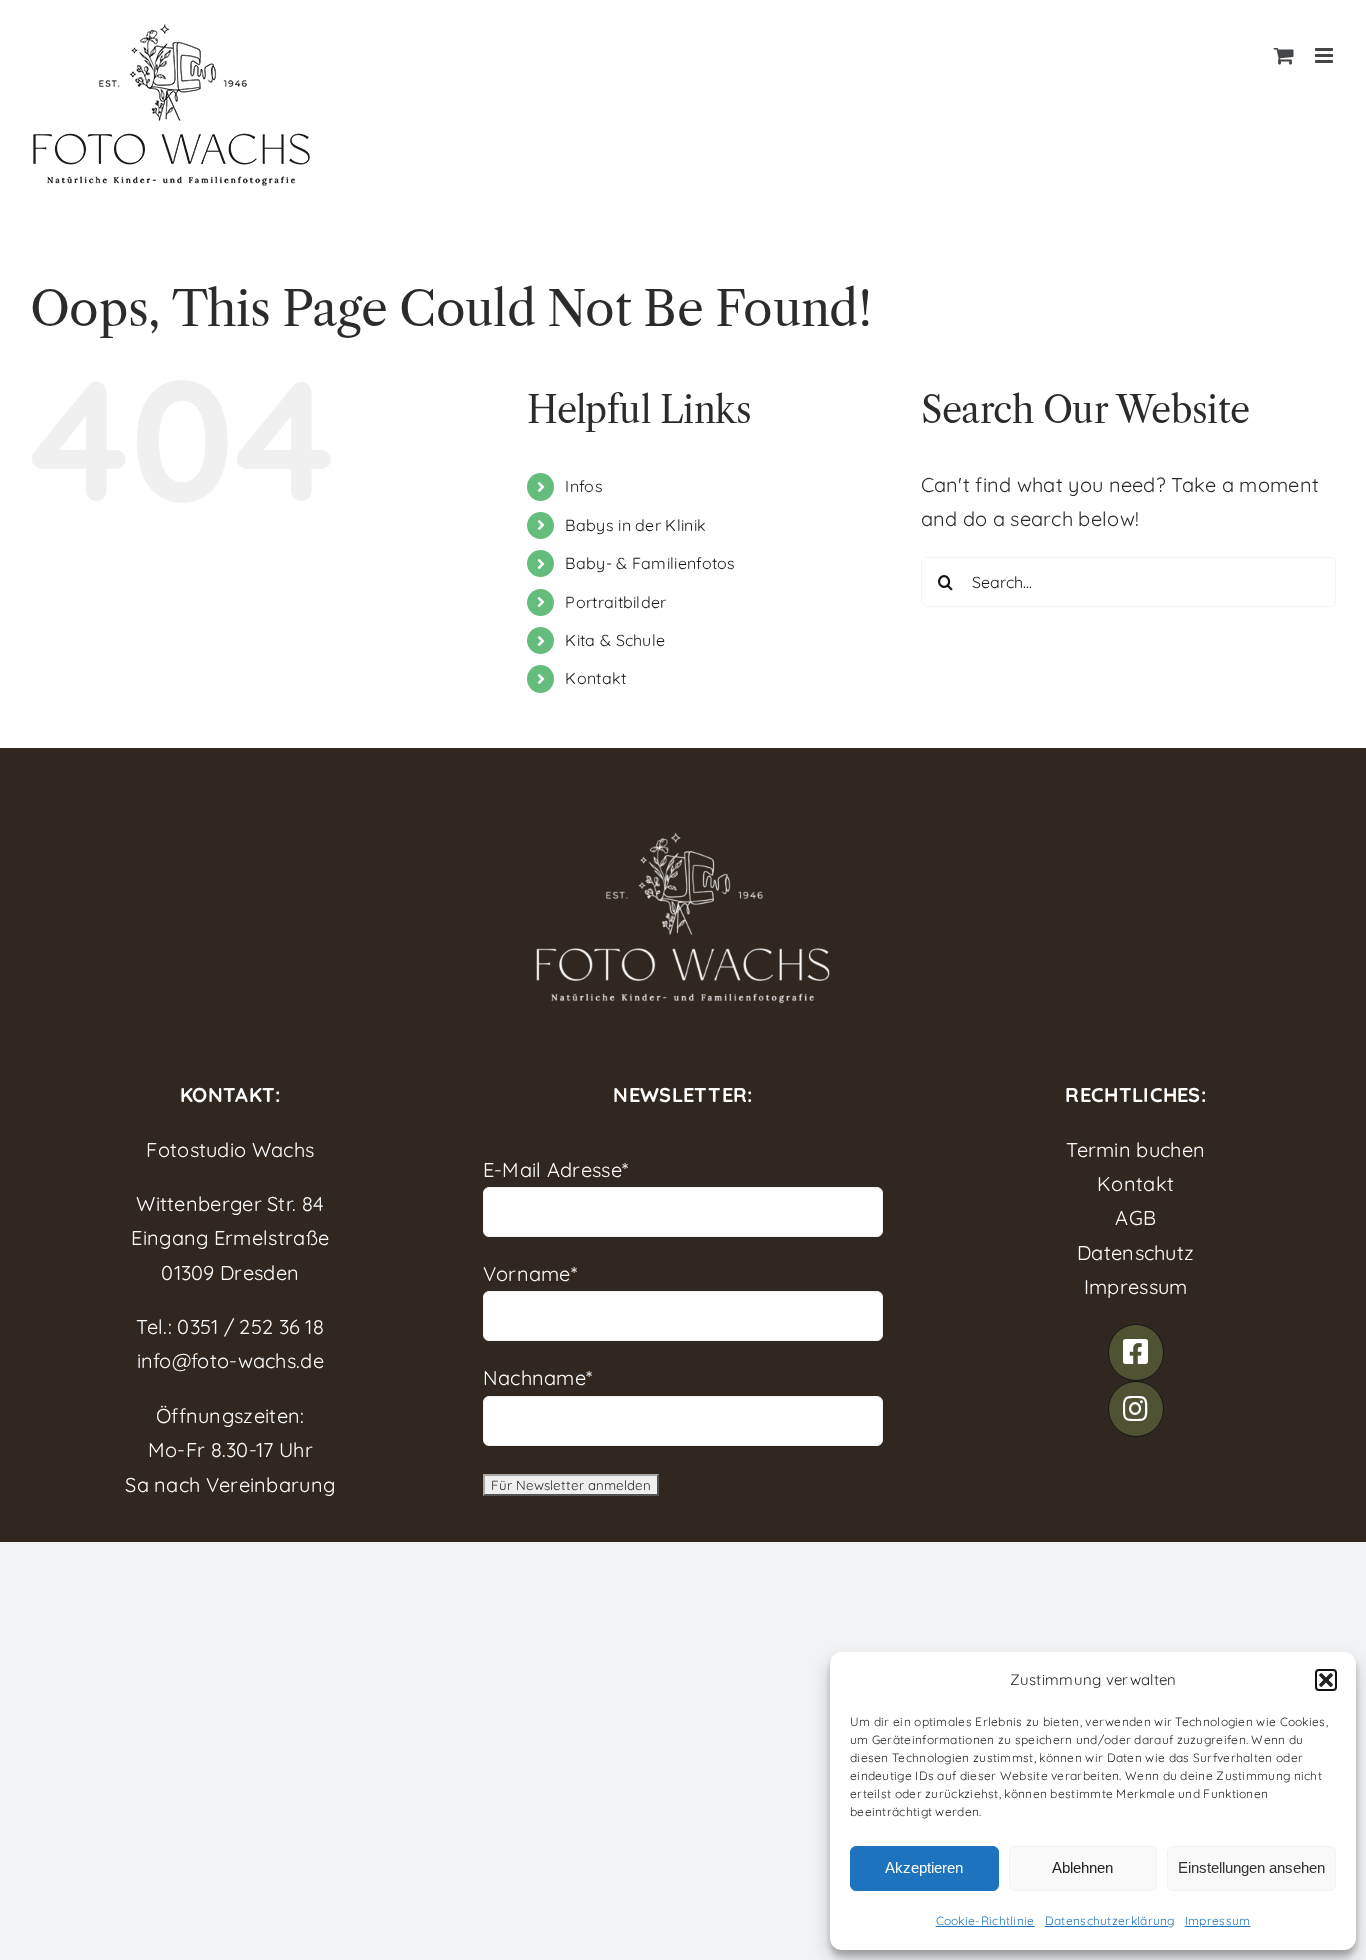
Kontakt (595, 678)
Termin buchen (1135, 1149)
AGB (1135, 1217)
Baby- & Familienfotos (650, 563)
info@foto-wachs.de (230, 1360)
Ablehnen (1082, 1867)
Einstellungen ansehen (1251, 1867)
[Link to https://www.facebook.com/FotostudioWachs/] (1136, 1352)
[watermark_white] (683, 837)
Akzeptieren (924, 1867)
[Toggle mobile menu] (1325, 55)
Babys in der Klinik (635, 525)
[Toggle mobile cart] (1284, 55)
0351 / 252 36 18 (250, 1326)
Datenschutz (1135, 1252)
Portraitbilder (615, 602)
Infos (584, 486)
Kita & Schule (615, 640)
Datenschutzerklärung (1110, 1920)
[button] (1326, 1680)
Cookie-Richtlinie (985, 1920)
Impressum (1218, 1920)
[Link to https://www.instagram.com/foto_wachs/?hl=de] (1136, 1409)
